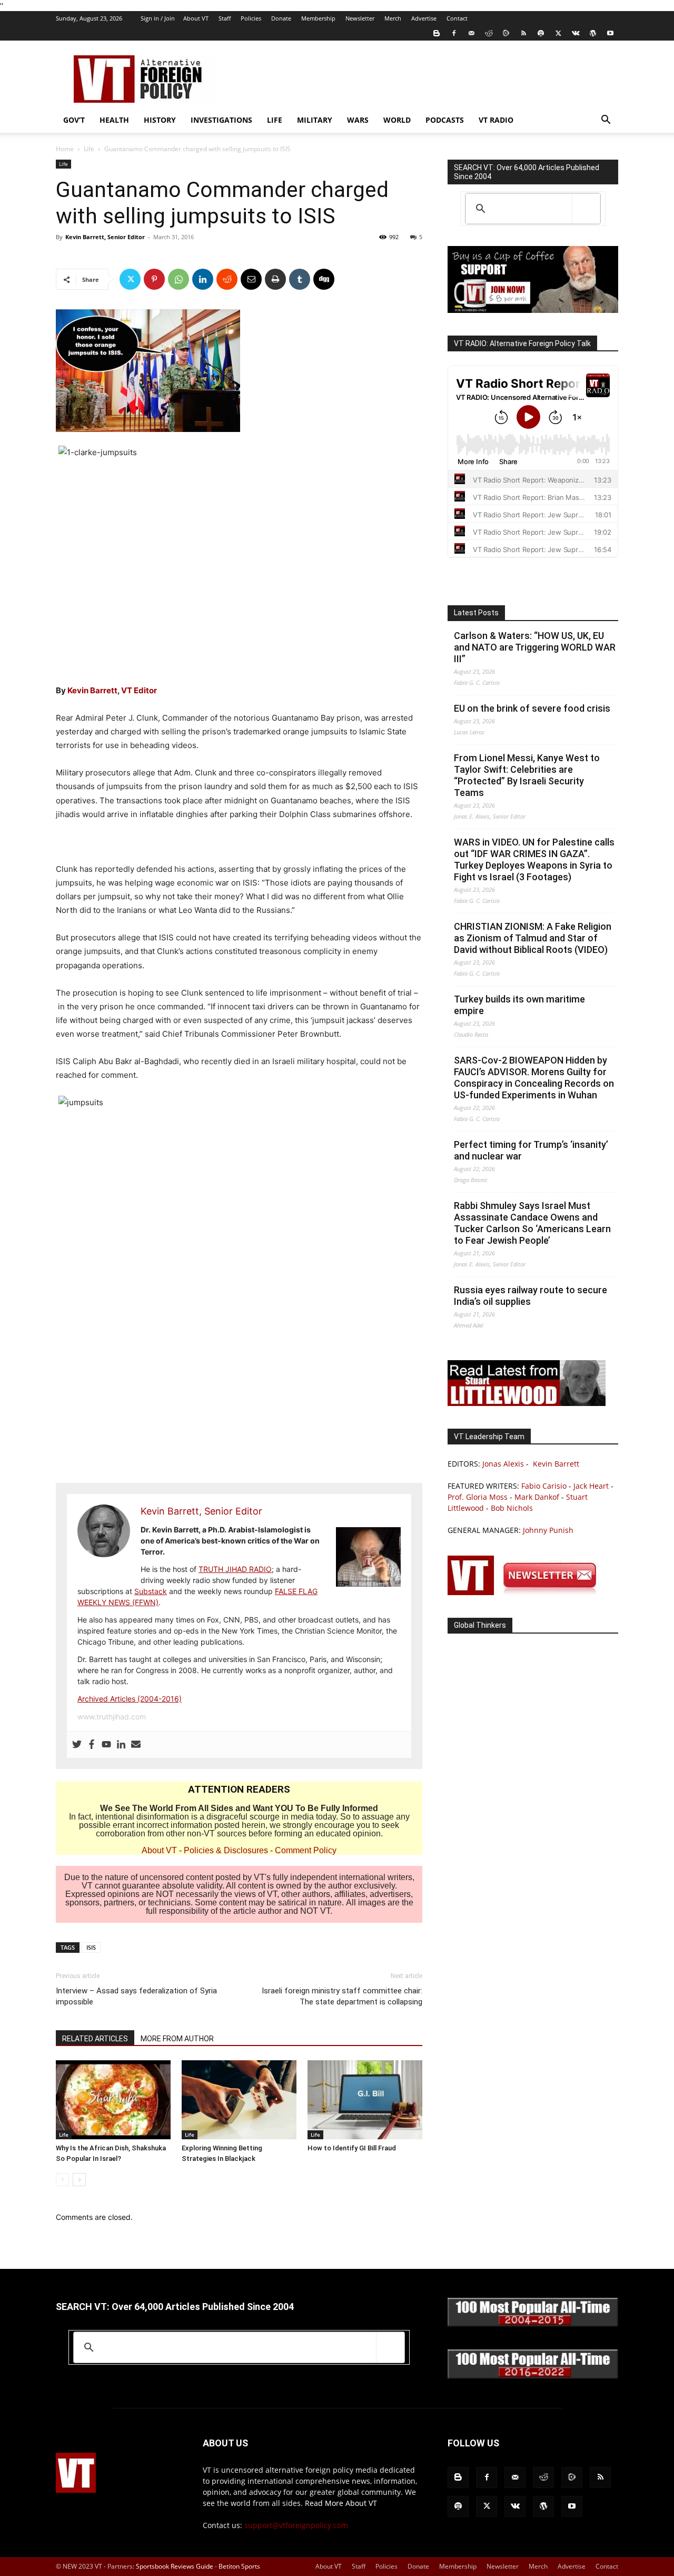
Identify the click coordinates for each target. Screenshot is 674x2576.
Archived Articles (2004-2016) (130, 1699)
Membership (318, 18)
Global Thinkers (480, 1625)
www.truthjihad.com (112, 1717)
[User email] (136, 1745)
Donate (281, 18)
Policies (251, 18)
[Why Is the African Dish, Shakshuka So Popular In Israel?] (113, 2100)
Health (114, 120)
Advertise (424, 18)
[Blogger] (437, 33)
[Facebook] (454, 33)
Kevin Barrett (92, 690)
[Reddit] (489, 33)
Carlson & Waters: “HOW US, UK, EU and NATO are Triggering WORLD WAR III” (535, 647)
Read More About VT (341, 2503)
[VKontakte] (576, 33)
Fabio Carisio (544, 1486)
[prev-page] (62, 2180)
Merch (393, 18)
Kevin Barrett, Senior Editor (105, 237)
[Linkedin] (203, 279)
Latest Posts (476, 613)
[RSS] (523, 33)
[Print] (275, 279)
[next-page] (79, 2180)
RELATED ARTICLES (95, 2039)
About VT (196, 18)
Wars (358, 120)
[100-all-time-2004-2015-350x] (533, 2324)
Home (65, 149)
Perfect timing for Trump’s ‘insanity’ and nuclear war (531, 1150)
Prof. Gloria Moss (478, 1497)
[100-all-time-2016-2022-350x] (533, 2376)
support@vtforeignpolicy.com (296, 2525)
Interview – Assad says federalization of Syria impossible (136, 1996)
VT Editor (139, 690)
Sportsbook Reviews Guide (175, 2566)
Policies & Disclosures (226, 1850)
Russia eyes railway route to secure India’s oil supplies (531, 1296)
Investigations (221, 120)
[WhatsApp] (179, 279)
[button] (606, 121)
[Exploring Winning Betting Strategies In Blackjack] (239, 2100)
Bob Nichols (512, 1508)
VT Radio (496, 120)
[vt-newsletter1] (527, 1592)
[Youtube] (610, 33)
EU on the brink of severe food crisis (532, 708)
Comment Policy (306, 1850)
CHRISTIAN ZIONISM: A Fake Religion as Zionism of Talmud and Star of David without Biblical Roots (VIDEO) (533, 938)
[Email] (251, 279)
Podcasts (445, 120)
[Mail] (471, 33)
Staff (225, 18)
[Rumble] (506, 33)
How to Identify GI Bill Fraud (352, 2148)
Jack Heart (591, 1486)
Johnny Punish (548, 1530)
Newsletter (360, 18)
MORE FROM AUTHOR (177, 2039)
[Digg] (324, 279)
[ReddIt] (227, 279)
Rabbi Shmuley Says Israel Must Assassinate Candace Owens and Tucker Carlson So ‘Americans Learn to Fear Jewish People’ (532, 1223)
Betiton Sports (239, 2566)
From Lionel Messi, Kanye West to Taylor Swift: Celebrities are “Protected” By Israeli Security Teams (527, 775)
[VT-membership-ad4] (533, 310)
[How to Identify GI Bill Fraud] (365, 2100)
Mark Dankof (537, 1497)
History (160, 120)
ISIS (91, 1947)
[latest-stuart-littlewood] (527, 1403)
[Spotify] (541, 33)
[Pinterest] (154, 279)
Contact (457, 18)
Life (275, 120)
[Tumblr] (300, 279)
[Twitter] (558, 33)
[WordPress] (593, 33)
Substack (151, 1591)
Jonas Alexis (503, 1464)
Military (315, 120)
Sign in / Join (158, 18)
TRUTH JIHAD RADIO (235, 1569)
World (397, 120)
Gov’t (74, 120)
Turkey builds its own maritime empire (519, 1005)
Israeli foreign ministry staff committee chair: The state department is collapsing (342, 1996)
